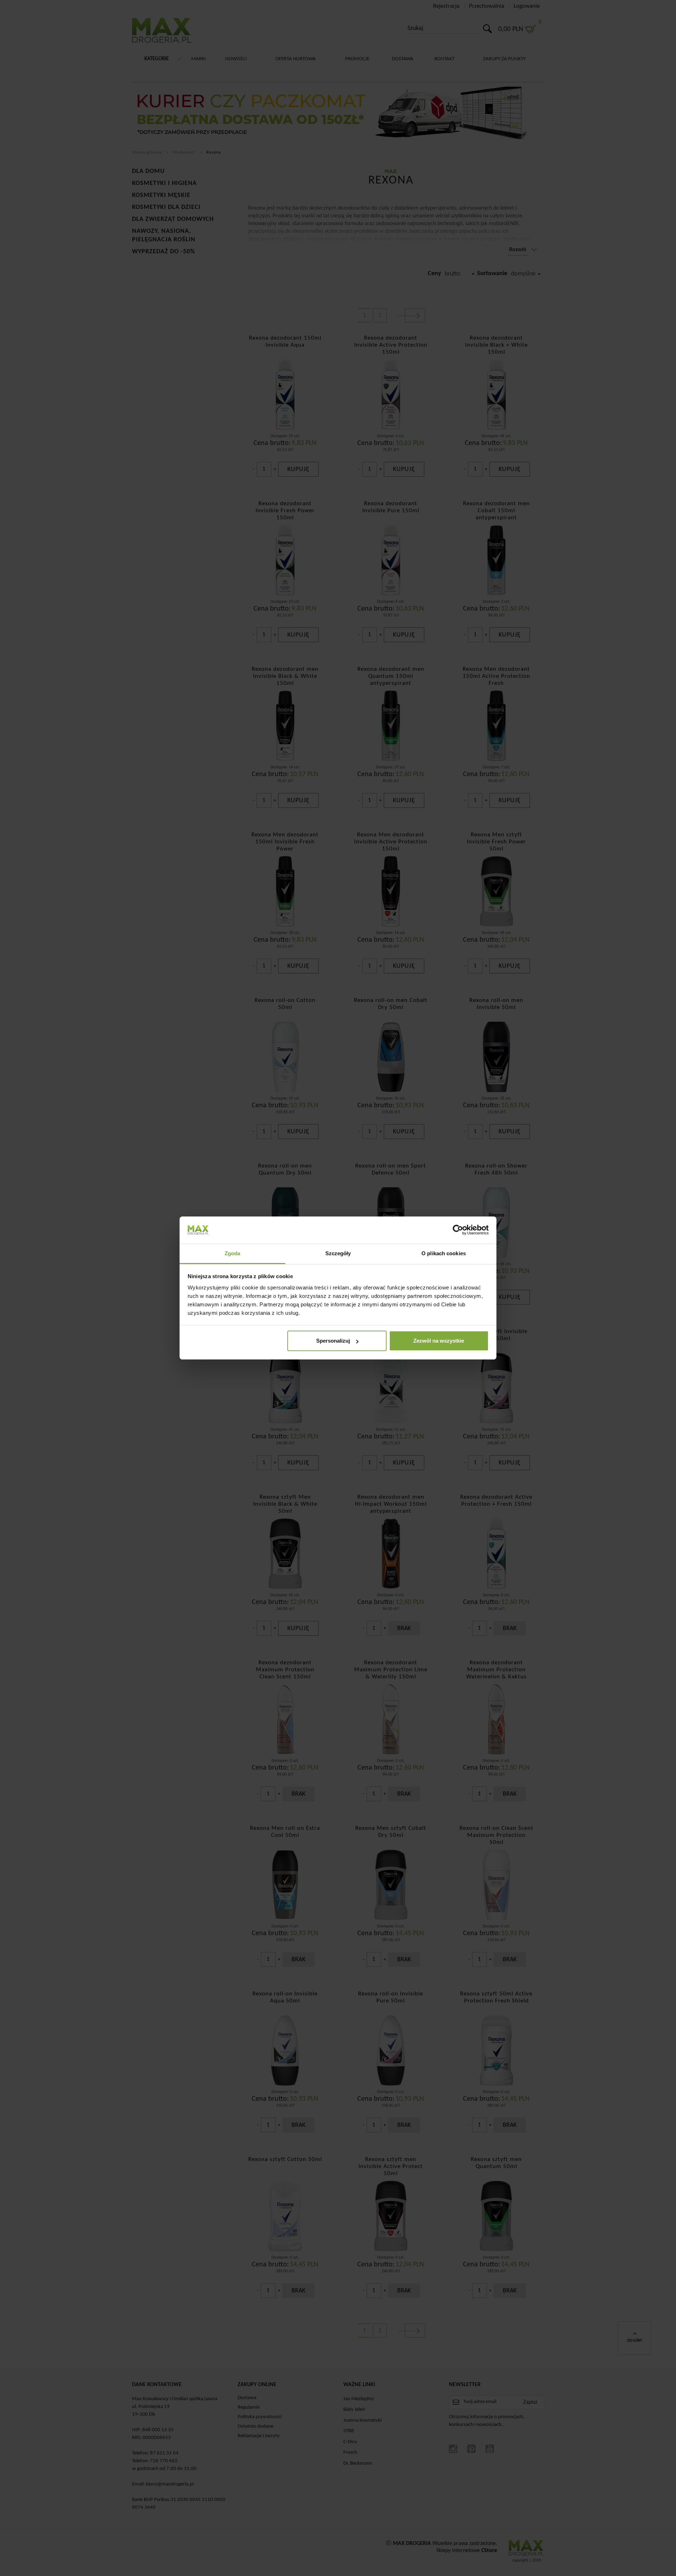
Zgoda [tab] (233, 1253)
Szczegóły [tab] (338, 1253)
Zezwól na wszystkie (439, 1341)
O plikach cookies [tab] (444, 1253)
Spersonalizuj (333, 1341)
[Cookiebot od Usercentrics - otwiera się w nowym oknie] (458, 1230)
